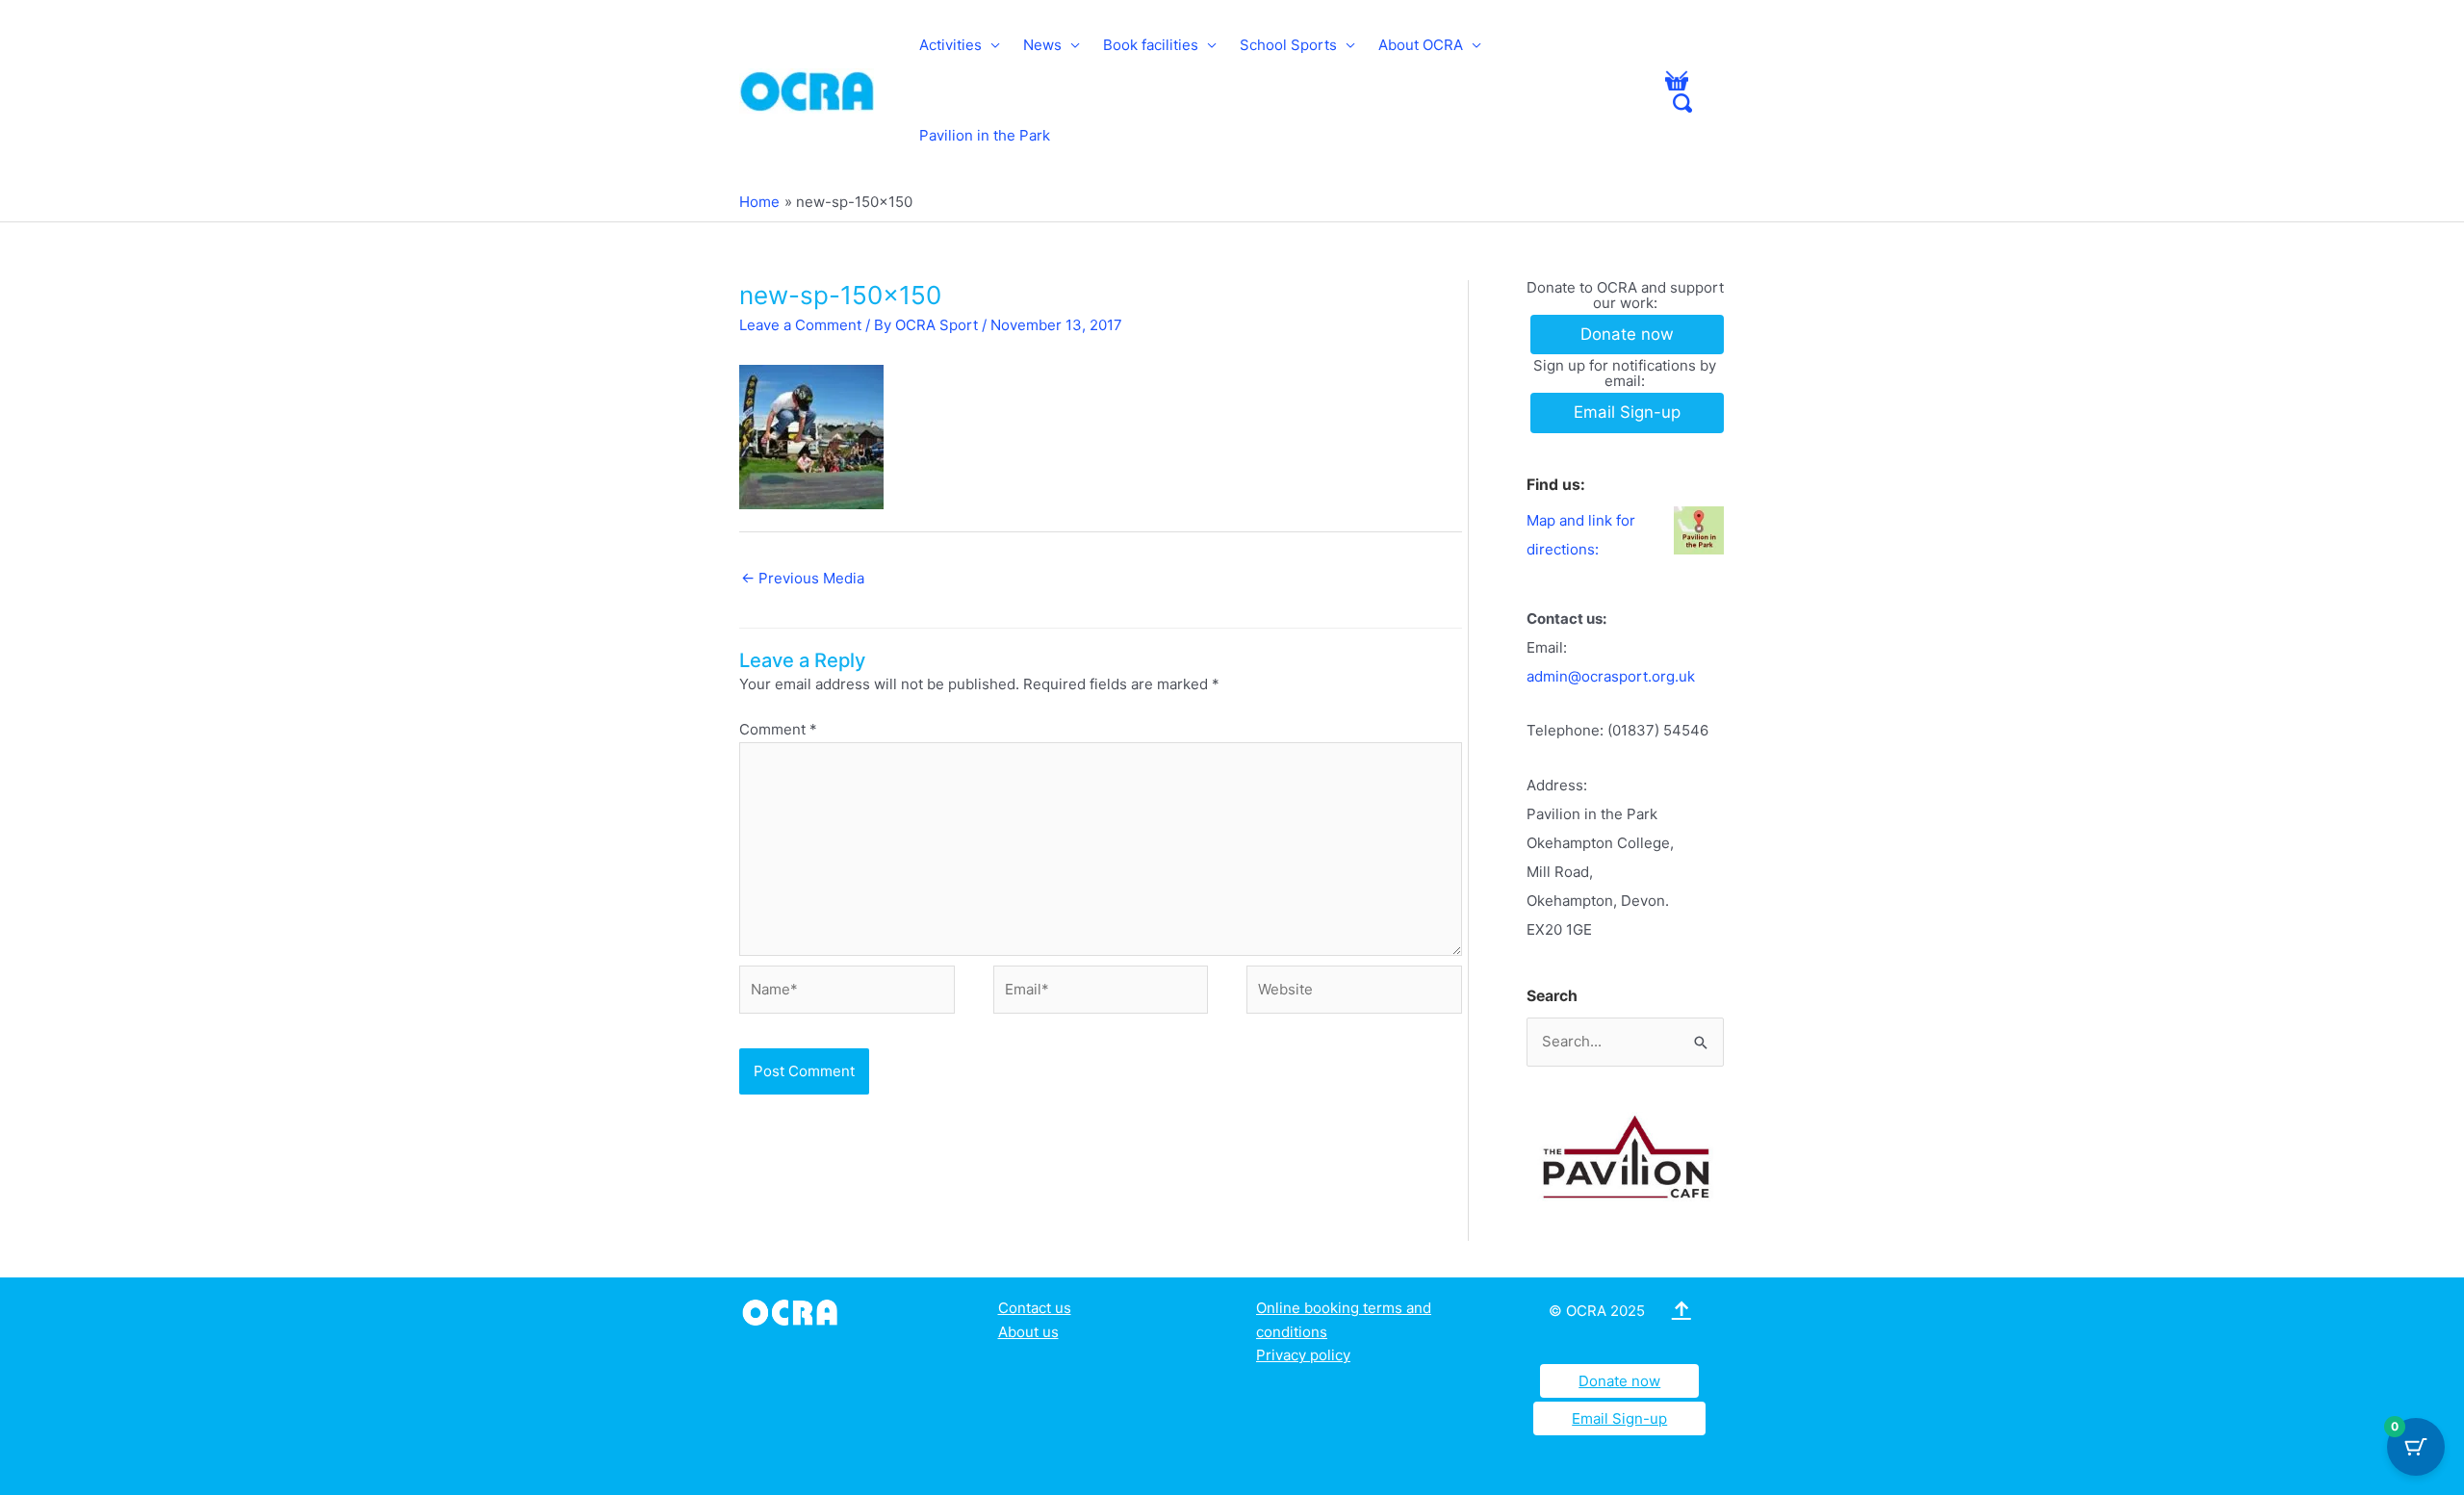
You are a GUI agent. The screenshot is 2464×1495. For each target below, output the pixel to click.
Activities (950, 45)
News (1042, 45)
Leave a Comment (800, 325)
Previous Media (803, 578)
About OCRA (1421, 45)
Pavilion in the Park (985, 135)
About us (1028, 1332)
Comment (778, 729)
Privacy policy (1303, 1355)
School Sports (1288, 45)
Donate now (1619, 1381)
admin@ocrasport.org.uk (1611, 676)
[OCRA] (794, 1311)
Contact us (1035, 1308)
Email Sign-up (1619, 1418)
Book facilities (1151, 45)
